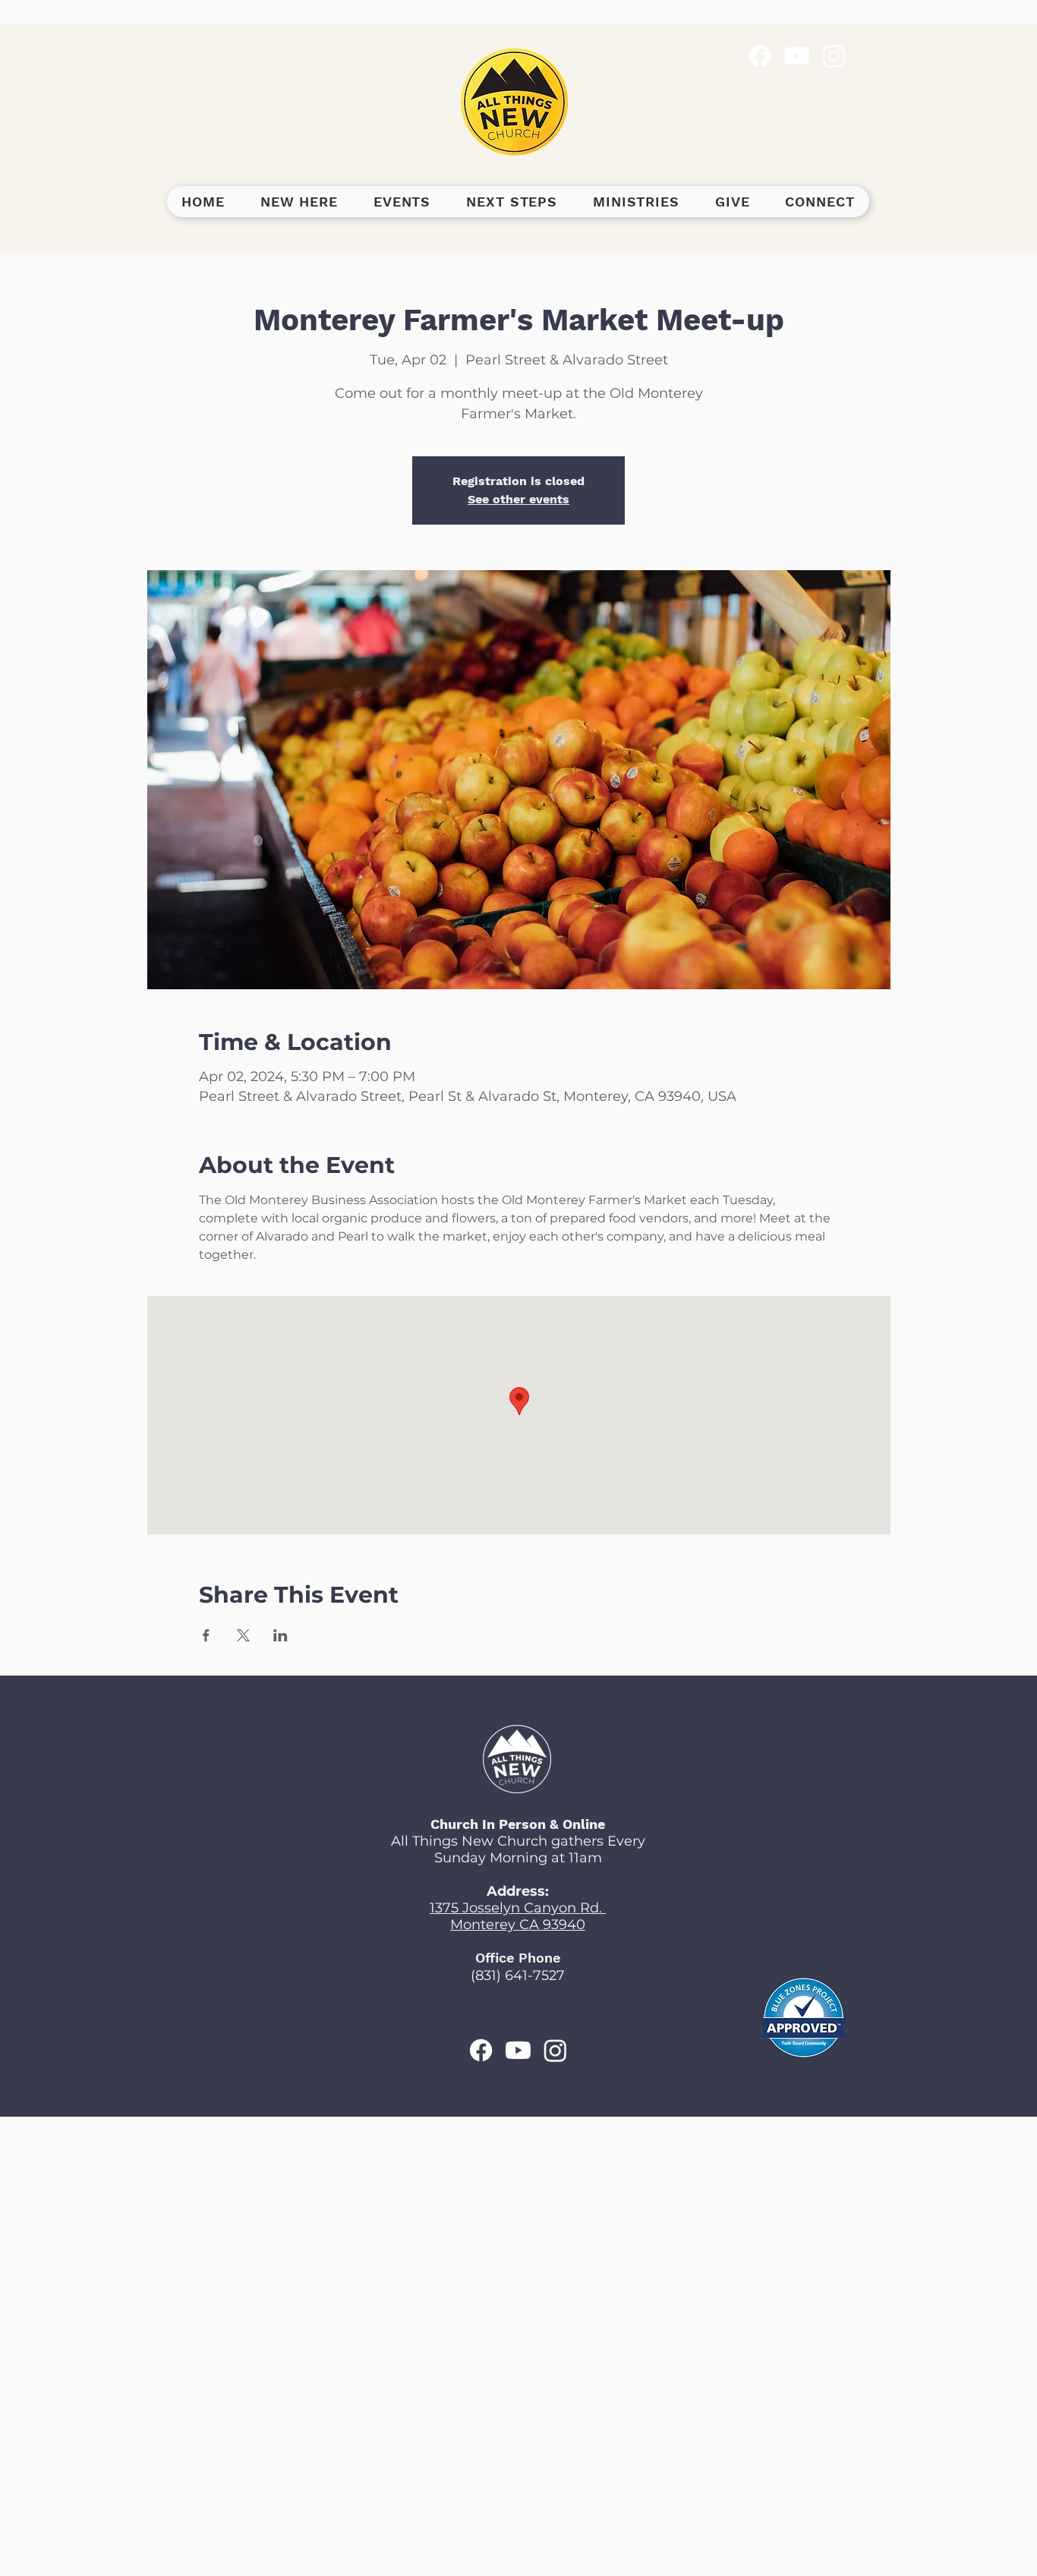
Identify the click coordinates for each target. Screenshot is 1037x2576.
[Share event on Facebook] (206, 1635)
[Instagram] (834, 56)
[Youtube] (797, 56)
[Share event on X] (243, 1635)
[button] (299, 202)
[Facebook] (760, 56)
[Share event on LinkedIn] (281, 1635)
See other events (518, 499)
